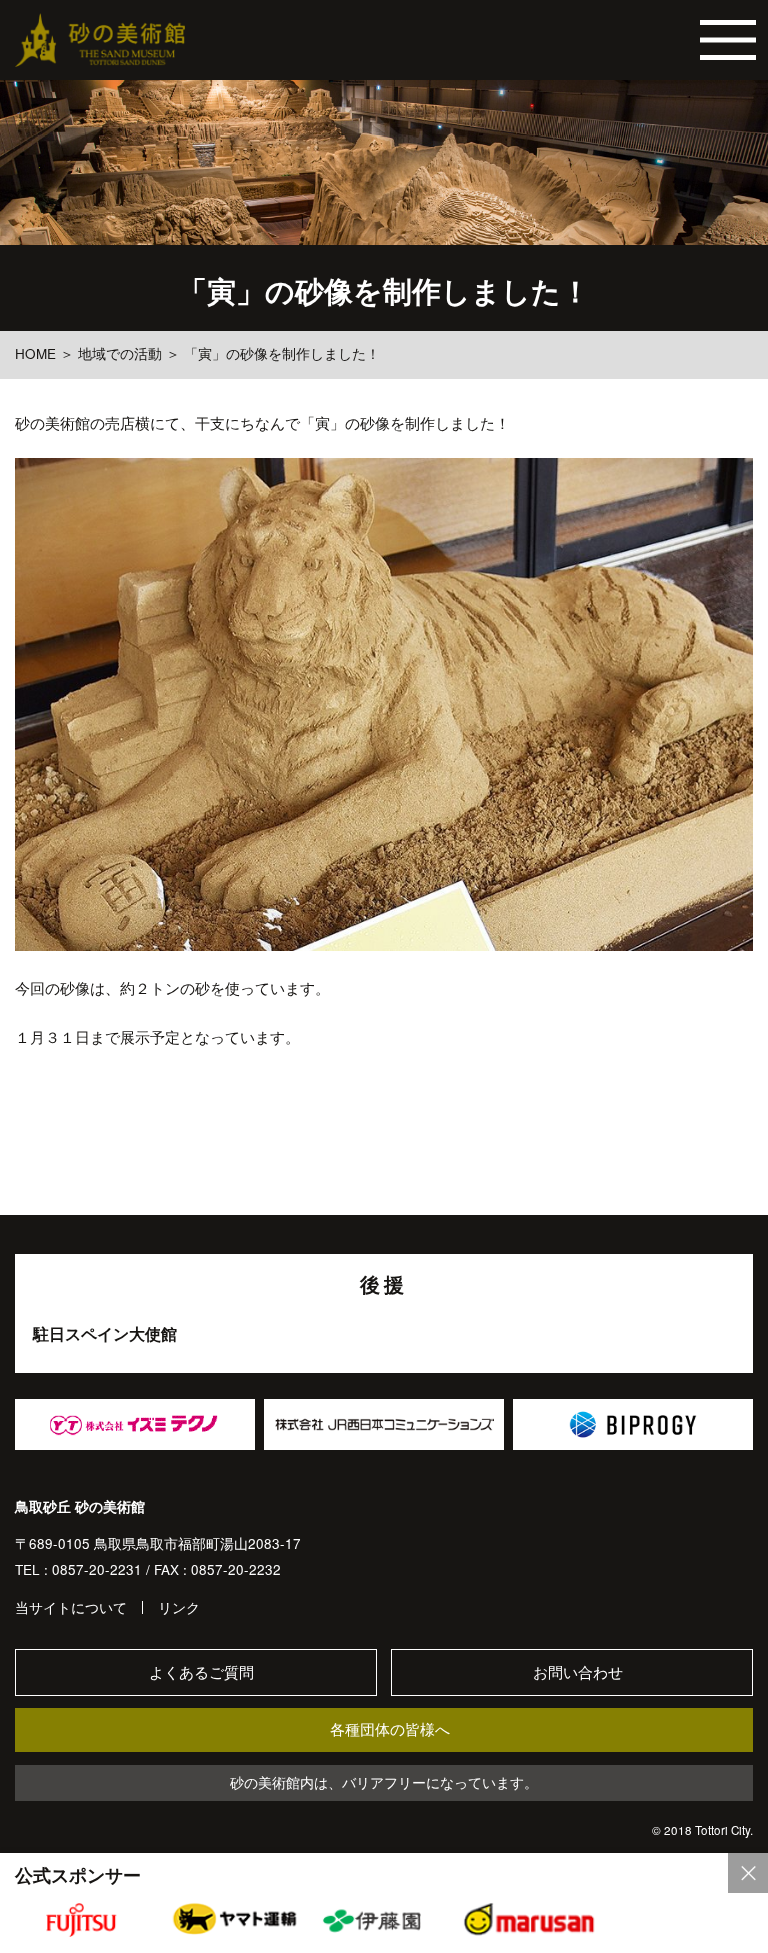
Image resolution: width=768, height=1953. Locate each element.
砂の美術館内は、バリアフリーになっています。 (384, 1782)
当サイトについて (71, 1608)
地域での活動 (120, 353)
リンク (179, 1608)
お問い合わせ (578, 1672)
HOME (35, 353)
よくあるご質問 (201, 1672)
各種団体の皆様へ (390, 1729)
